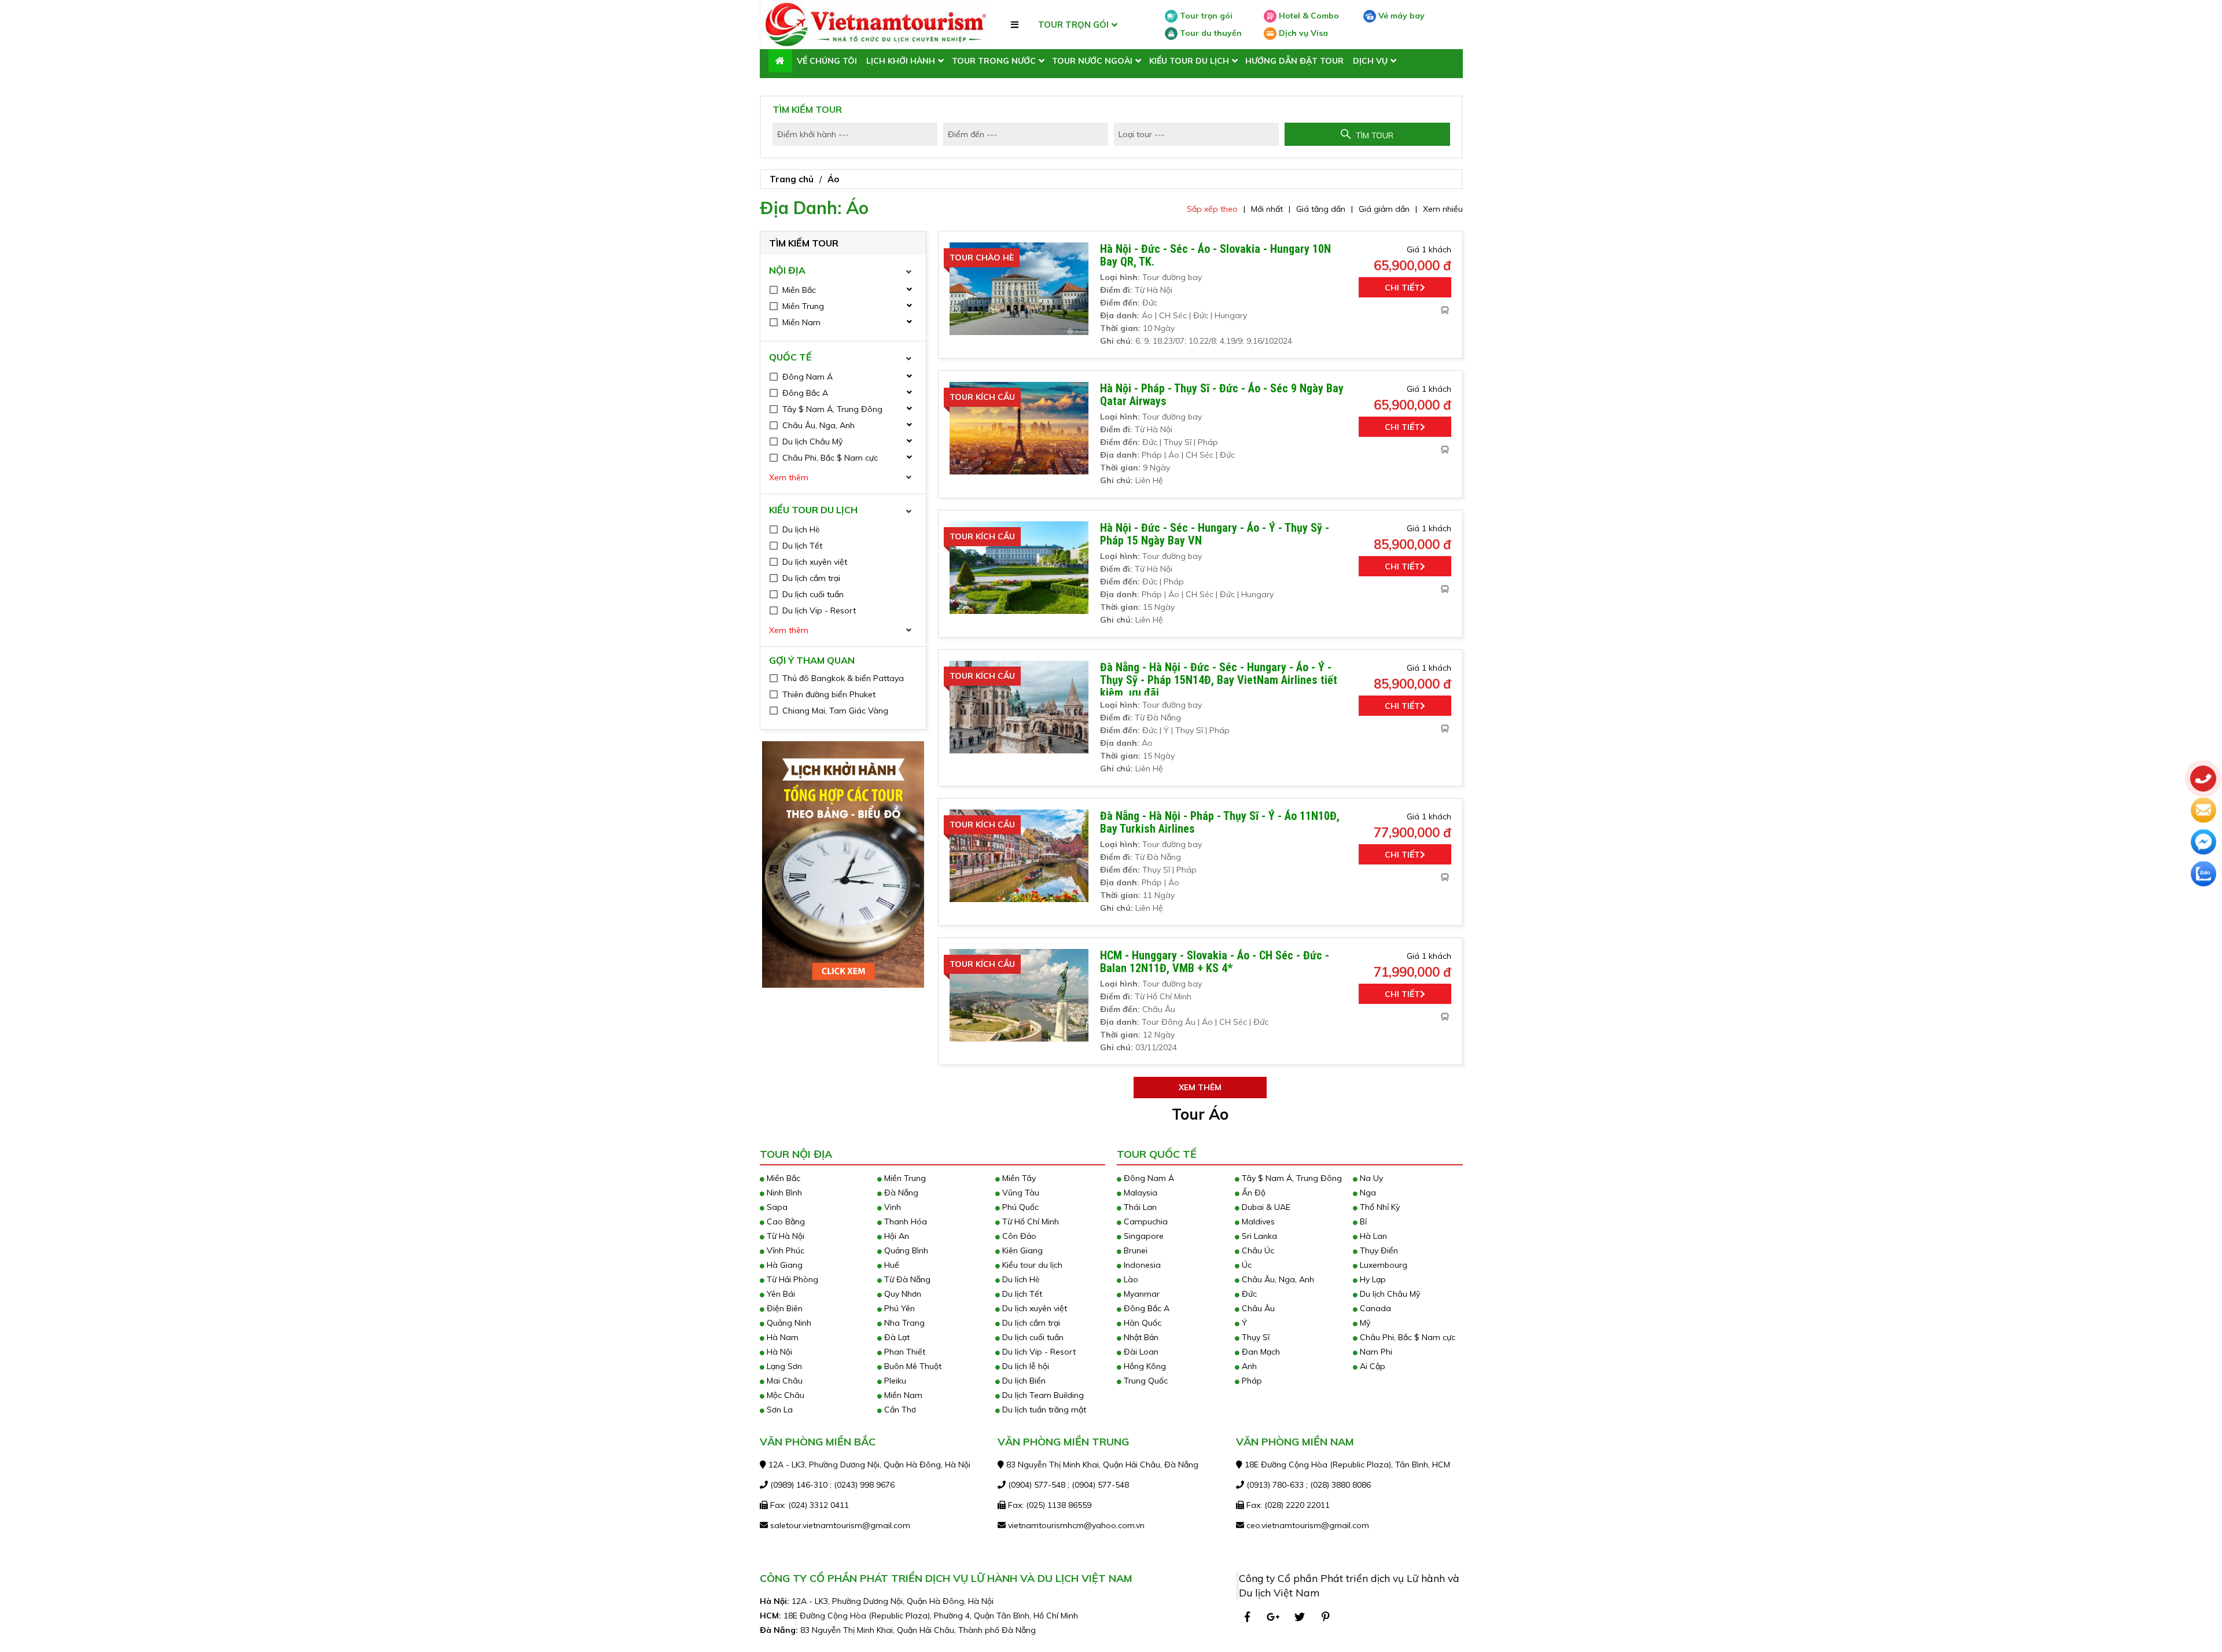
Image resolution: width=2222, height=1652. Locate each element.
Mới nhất (1267, 209)
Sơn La (779, 1410)
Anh (1248, 1366)
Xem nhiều (1443, 209)
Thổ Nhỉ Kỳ (1379, 1207)
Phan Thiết (904, 1352)
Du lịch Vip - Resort (1038, 1352)
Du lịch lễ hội (1024, 1366)
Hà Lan (1372, 1236)
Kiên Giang (1021, 1250)
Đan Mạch (1260, 1352)
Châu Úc (1257, 1250)
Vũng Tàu (1020, 1193)
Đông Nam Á (1148, 1178)
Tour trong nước (994, 61)
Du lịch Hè (1020, 1279)
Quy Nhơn (902, 1294)
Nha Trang (903, 1323)
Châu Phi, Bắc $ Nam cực (1406, 1337)
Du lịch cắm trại (1030, 1323)
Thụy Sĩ (1255, 1337)
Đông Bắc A (1145, 1308)
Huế (891, 1265)
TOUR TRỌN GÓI (1073, 25)
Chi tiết (1402, 288)
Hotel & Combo (1308, 16)
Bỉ (1362, 1221)
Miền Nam (902, 1395)
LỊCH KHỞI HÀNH (901, 61)
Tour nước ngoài (1092, 61)
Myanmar (1141, 1294)
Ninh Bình (783, 1193)
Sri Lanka (1258, 1236)
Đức (1248, 1294)
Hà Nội (778, 1352)
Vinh (891, 1207)
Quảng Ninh (788, 1323)
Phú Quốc (1019, 1207)
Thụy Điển (1378, 1250)
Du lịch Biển (1023, 1381)
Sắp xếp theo (1212, 209)
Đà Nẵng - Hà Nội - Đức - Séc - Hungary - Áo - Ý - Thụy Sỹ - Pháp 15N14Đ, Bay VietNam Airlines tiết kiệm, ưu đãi (1219, 680)
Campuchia (1145, 1221)
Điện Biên (783, 1308)
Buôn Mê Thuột (912, 1366)
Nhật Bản (1140, 1337)
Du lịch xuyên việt (1033, 1308)
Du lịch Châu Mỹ (1389, 1294)
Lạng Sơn (783, 1366)
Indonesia (1141, 1265)
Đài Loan (1140, 1352)
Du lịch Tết (1021, 1294)
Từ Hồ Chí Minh (1029, 1221)
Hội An (895, 1236)
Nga (1367, 1193)
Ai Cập (1371, 1366)
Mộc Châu (784, 1395)
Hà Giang (783, 1265)
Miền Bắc (782, 1178)
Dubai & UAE (1265, 1207)
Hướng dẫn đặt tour (1294, 61)
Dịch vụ (1370, 61)
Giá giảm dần (1384, 209)
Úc (1246, 1265)
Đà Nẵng (900, 1193)
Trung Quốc (1145, 1381)
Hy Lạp (1372, 1279)
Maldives (1257, 1221)
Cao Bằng (785, 1221)
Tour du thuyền (1210, 33)
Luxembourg (1382, 1265)
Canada (1374, 1308)
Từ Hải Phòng (791, 1279)
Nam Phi (1375, 1352)
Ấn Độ (1252, 1193)
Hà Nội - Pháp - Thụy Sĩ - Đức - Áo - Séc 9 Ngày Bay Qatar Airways (1222, 395)
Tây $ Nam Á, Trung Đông (1291, 1178)
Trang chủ (792, 179)
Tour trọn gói (1205, 16)
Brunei (1134, 1250)
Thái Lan (1139, 1207)
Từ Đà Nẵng (906, 1279)
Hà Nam (781, 1337)
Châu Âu (1257, 1308)
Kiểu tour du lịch (1189, 61)
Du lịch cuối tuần (1032, 1337)
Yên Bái (780, 1294)
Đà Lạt (896, 1337)
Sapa (776, 1207)
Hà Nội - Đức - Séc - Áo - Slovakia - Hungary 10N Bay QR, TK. (1215, 255)
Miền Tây (1018, 1178)
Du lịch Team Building (1042, 1395)
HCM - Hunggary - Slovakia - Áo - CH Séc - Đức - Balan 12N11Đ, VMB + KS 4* (1215, 962)
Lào (1130, 1279)
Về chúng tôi (827, 61)
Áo (833, 179)
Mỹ (1364, 1323)
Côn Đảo (1018, 1236)
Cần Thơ (899, 1410)
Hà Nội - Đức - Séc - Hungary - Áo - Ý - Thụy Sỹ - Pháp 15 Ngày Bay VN (1215, 534)
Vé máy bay (1400, 16)
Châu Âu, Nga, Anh (1277, 1279)
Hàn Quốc (1141, 1323)
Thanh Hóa (904, 1221)
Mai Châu (783, 1381)
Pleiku (894, 1381)
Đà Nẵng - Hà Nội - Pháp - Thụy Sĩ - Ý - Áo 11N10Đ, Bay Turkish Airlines (1220, 822)
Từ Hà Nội (784, 1236)
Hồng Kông (1144, 1366)
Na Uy (1370, 1178)
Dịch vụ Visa (1302, 33)
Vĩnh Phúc (784, 1250)
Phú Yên (898, 1308)
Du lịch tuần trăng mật (1043, 1410)
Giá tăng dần (1321, 209)
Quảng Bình (905, 1250)
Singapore (1143, 1236)
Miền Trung (904, 1178)
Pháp (1251, 1381)
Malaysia (1139, 1193)
